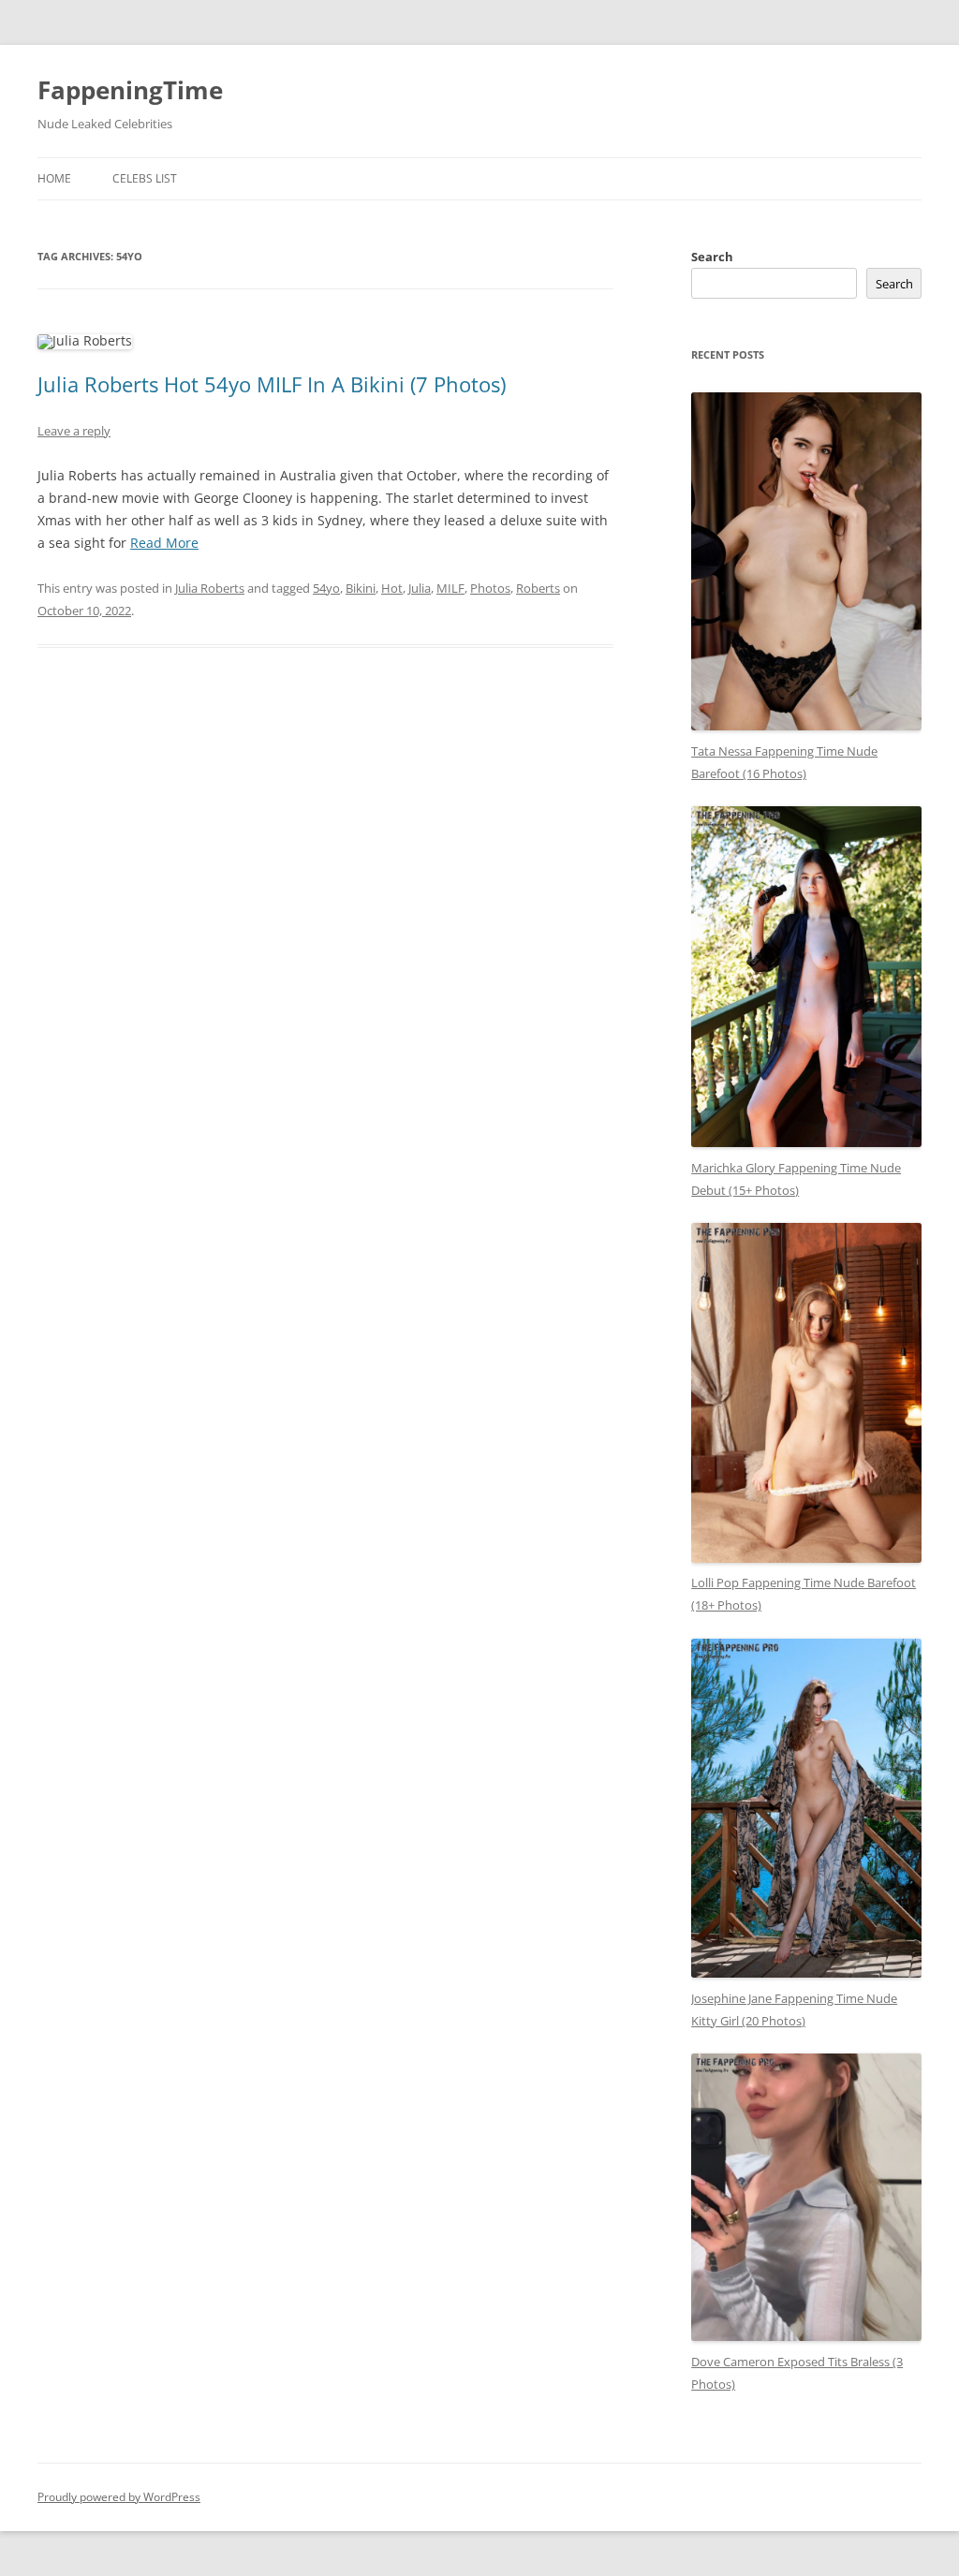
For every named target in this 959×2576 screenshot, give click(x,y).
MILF (450, 588)
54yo (326, 588)
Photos (490, 588)
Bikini (361, 588)
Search (712, 257)
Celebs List (145, 178)
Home (54, 178)
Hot (392, 588)
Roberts (538, 588)
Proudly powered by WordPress (119, 2497)
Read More (164, 543)
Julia (420, 588)
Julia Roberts (210, 588)
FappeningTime (130, 90)
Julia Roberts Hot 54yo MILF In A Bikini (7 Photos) (272, 384)
